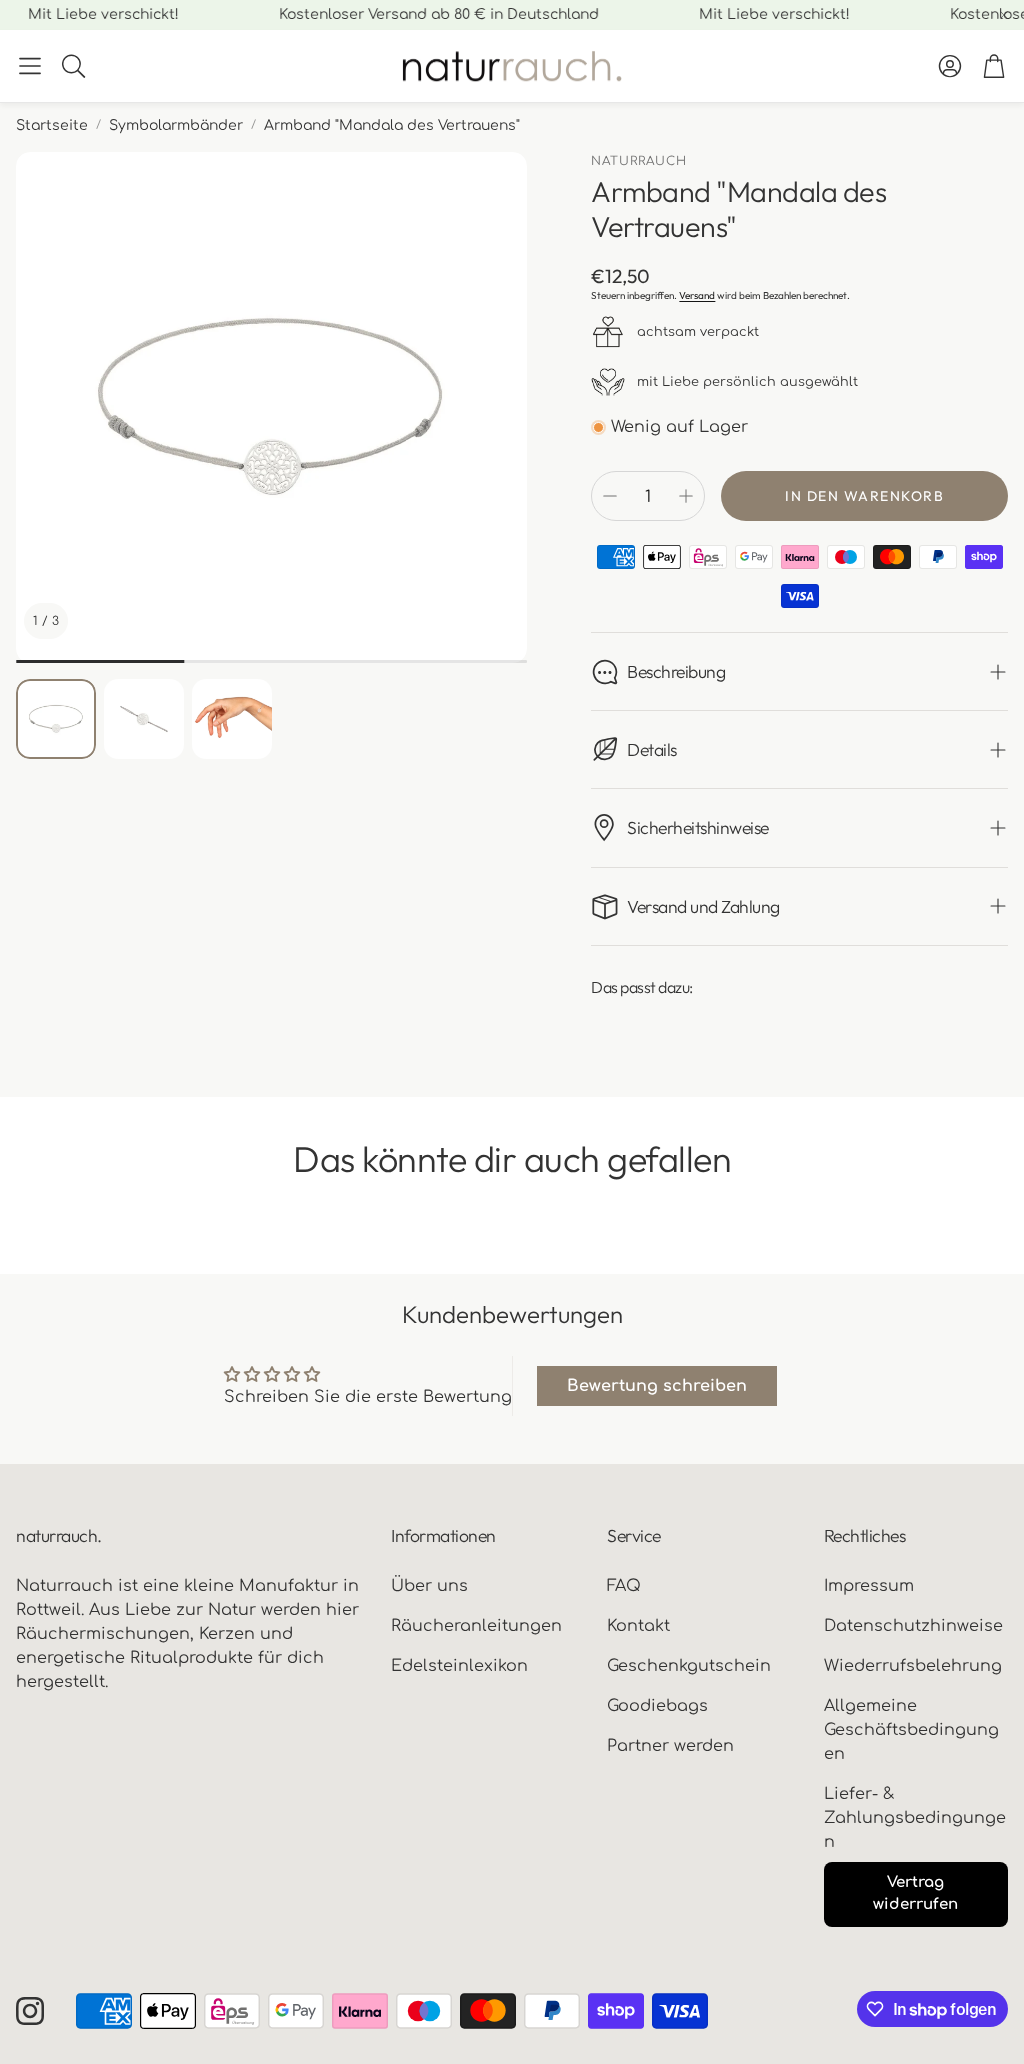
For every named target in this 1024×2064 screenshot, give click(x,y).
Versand (697, 295)
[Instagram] (30, 2011)
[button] (30, 66)
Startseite (52, 125)
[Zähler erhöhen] (686, 496)
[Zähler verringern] (610, 496)
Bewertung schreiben (657, 1386)
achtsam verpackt (698, 332)
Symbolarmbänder (176, 125)
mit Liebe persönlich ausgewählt (747, 382)
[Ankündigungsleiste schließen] (1004, 15)
